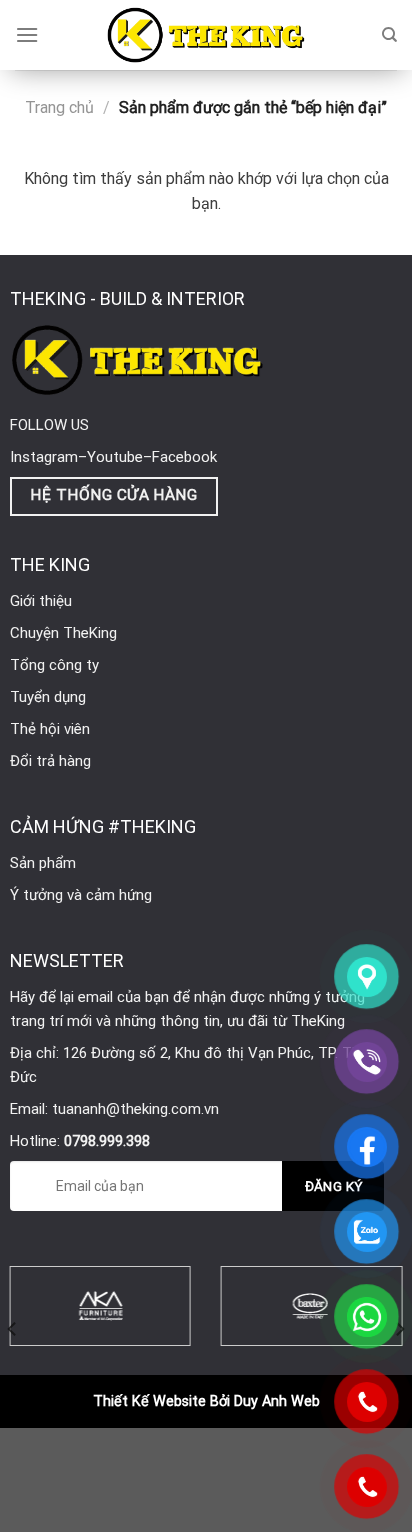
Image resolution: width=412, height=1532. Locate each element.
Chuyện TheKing (63, 633)
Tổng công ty (54, 665)
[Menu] (27, 34)
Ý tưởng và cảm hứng (81, 895)
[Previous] (13, 1329)
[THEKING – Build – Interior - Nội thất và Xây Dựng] (206, 35)
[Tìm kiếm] (389, 35)
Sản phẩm (43, 863)
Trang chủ (59, 107)
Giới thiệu (41, 601)
